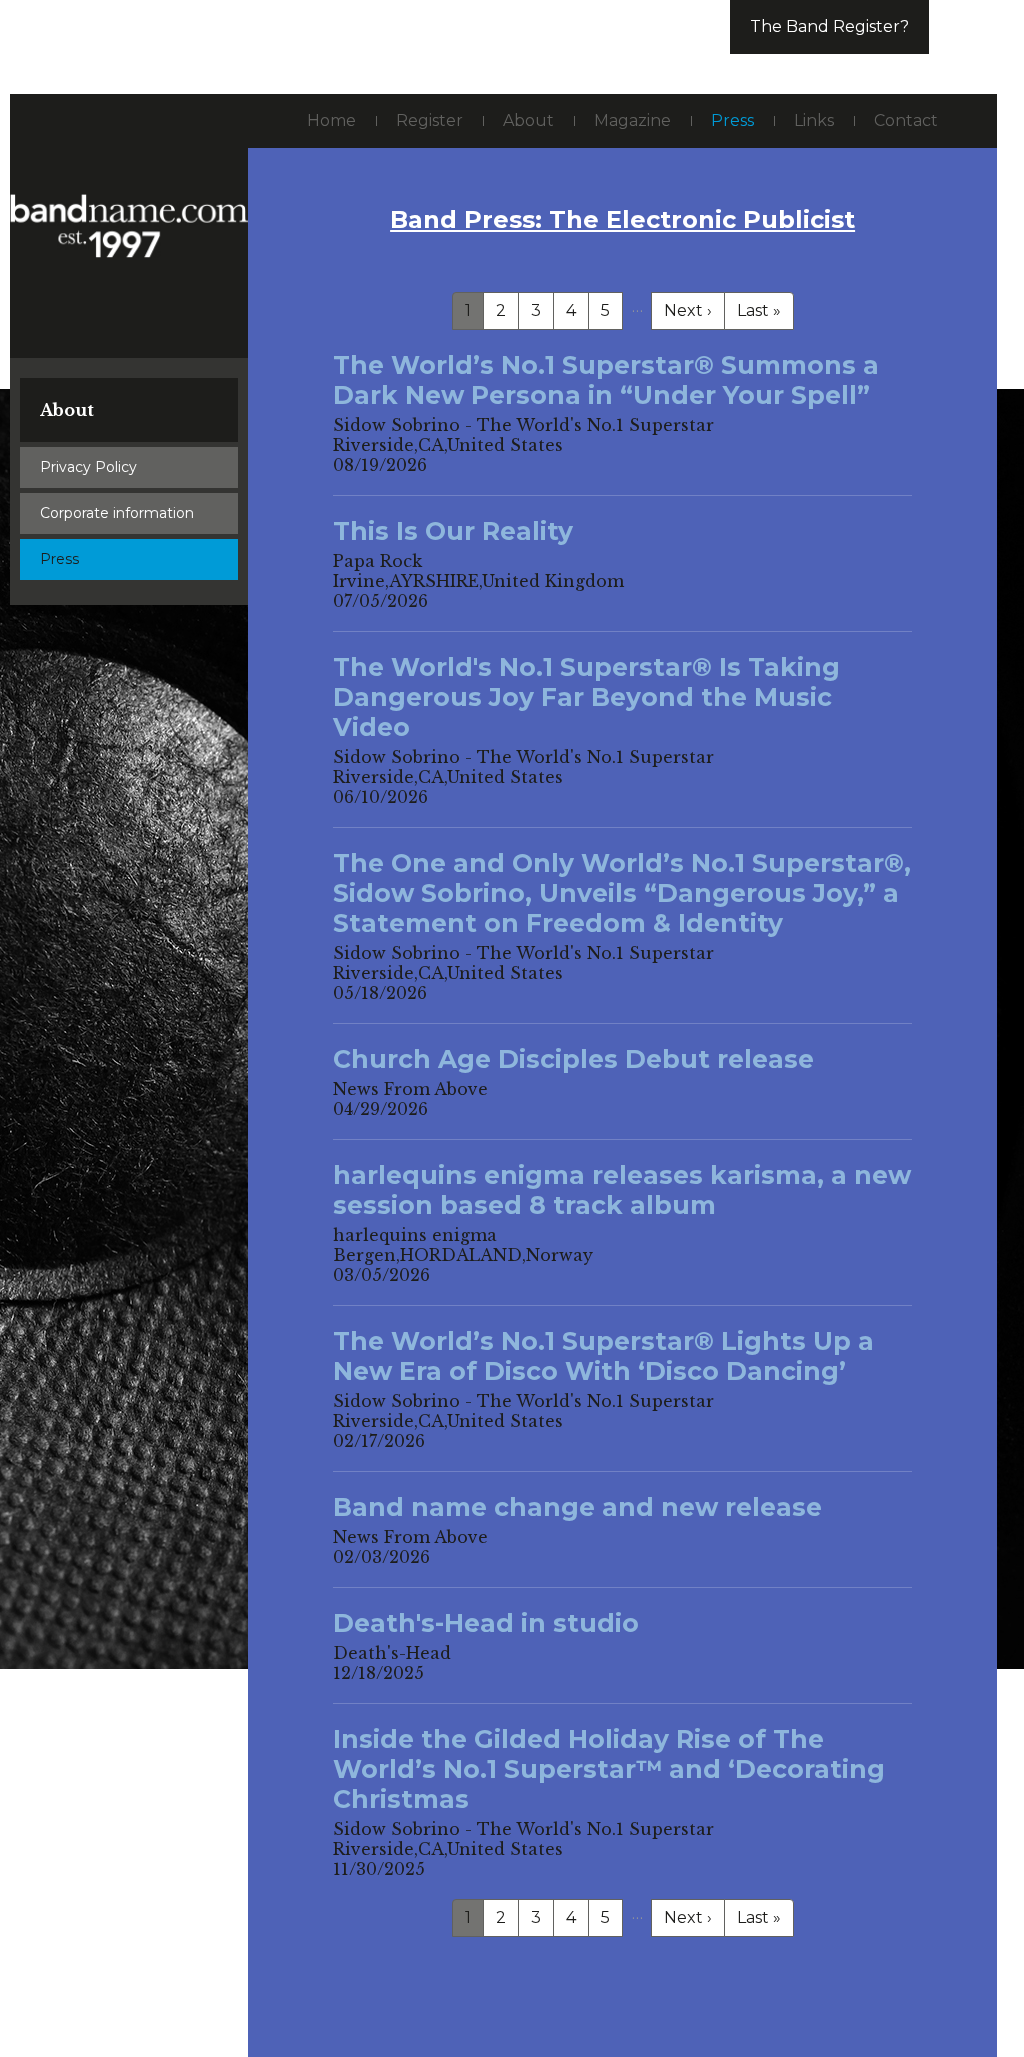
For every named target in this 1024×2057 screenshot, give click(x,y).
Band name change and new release (577, 1507)
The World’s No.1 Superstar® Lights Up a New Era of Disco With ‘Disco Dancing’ (603, 1356)
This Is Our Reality (453, 531)
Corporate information (117, 513)
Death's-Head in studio (486, 1623)
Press (59, 559)
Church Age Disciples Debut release (573, 1059)
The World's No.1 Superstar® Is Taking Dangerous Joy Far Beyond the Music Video (586, 697)
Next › (688, 310)
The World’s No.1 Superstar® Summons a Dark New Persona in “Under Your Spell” (606, 380)
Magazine (632, 120)
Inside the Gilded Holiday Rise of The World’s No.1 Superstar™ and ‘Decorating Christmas (609, 1769)
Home (331, 120)
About (67, 410)
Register (429, 120)
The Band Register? (829, 26)
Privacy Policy (88, 467)
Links (814, 120)
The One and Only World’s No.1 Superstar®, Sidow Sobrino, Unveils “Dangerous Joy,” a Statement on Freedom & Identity (622, 893)
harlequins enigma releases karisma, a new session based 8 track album (622, 1190)
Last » (759, 310)
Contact (906, 120)
